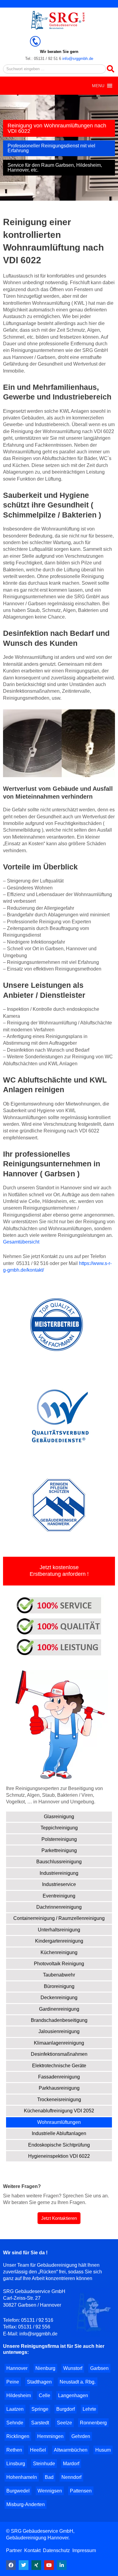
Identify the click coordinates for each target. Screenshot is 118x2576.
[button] (98, 86)
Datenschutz (56, 2550)
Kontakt (32, 2550)
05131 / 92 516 (37, 2320)
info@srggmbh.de (78, 59)
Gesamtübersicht (21, 1242)
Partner (15, 2550)
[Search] (110, 69)
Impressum (84, 2550)
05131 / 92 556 (34, 2327)
